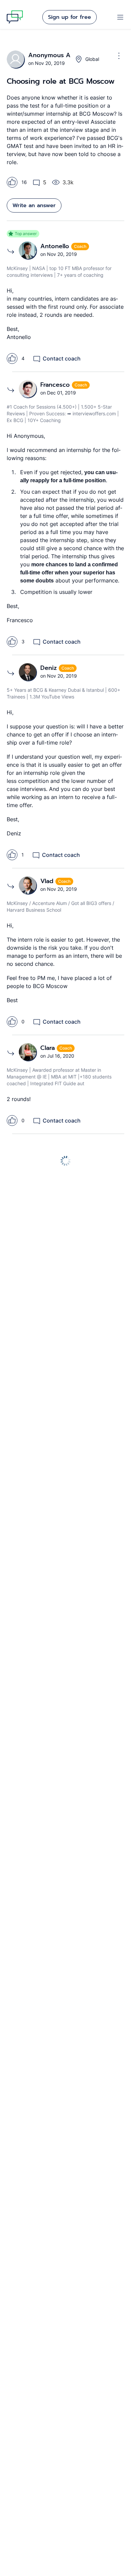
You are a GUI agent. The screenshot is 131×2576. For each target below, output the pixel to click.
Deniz (50, 668)
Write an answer (34, 205)
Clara (49, 1048)
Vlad (48, 881)
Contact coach (62, 358)
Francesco (56, 385)
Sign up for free (70, 17)
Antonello (56, 246)
